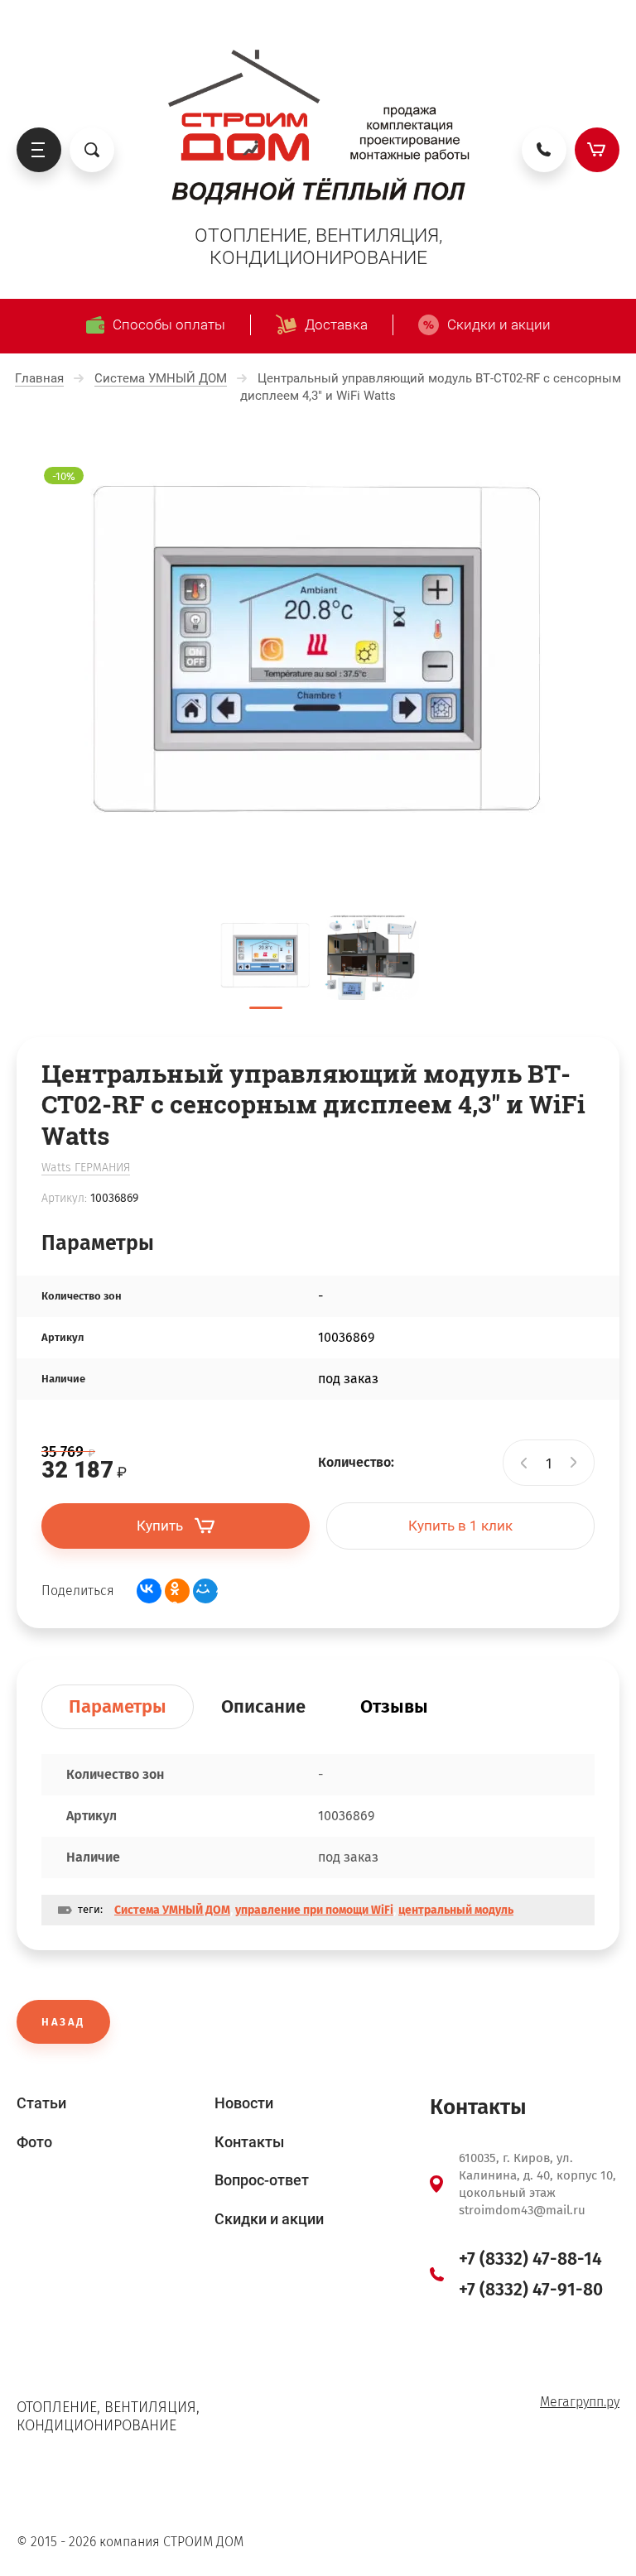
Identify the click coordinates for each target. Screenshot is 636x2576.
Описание (263, 1706)
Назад (63, 2022)
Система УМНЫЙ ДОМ (172, 1910)
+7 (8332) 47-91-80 (531, 2290)
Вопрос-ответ (262, 2180)
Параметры (118, 1706)
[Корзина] (597, 150)
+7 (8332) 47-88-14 (530, 2259)
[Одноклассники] (177, 1591)
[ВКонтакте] (149, 1591)
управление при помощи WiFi (314, 1910)
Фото (34, 2142)
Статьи (41, 2103)
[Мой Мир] (205, 1591)
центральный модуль (456, 1910)
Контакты (249, 2142)
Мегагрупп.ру (580, 2402)
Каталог (39, 150)
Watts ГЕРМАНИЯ (86, 1168)
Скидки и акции (269, 2219)
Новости (244, 2103)
